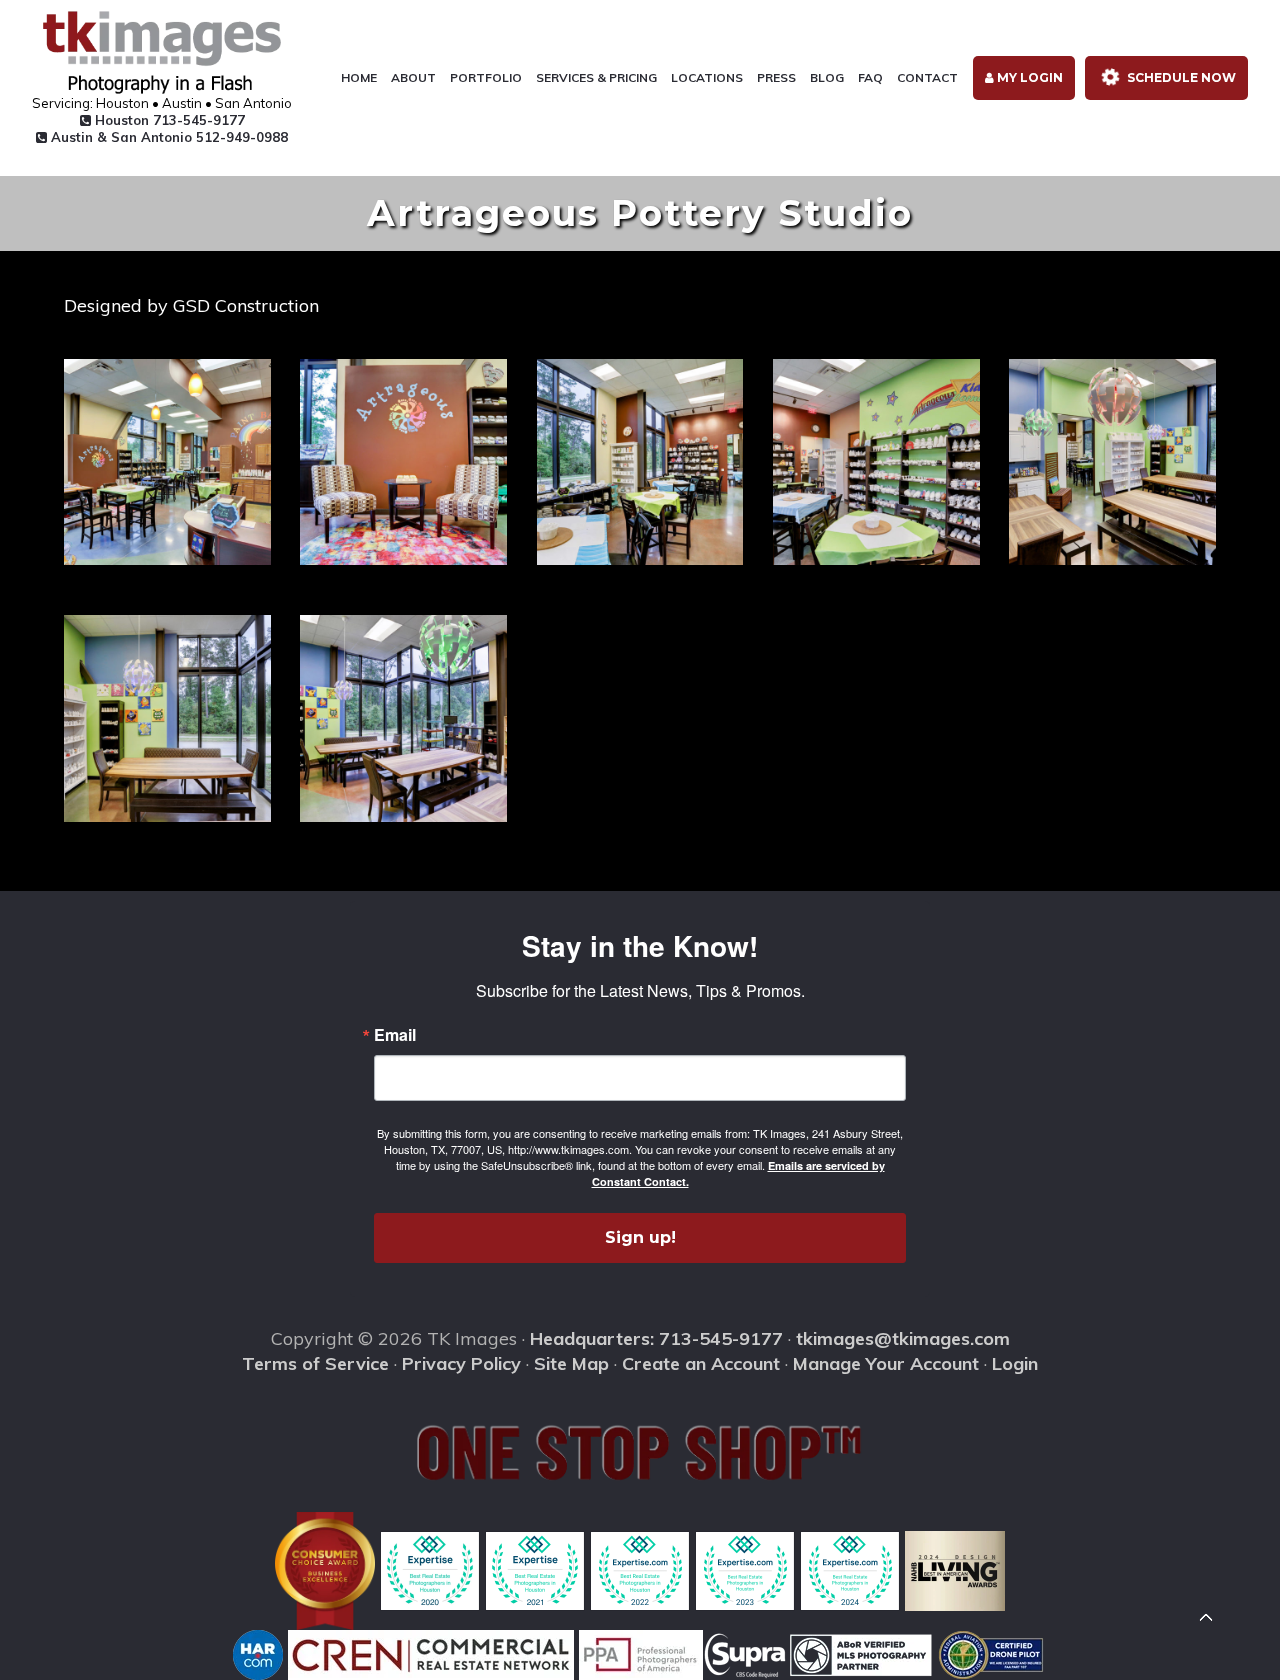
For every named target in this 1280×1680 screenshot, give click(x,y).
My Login (1028, 77)
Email (395, 1035)
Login (1015, 1363)
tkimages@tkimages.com (903, 1338)
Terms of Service (315, 1363)
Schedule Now (1180, 77)
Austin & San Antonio (167, 137)
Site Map (571, 1363)
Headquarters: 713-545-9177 (656, 1338)
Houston (168, 120)
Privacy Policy (461, 1363)
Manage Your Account (886, 1363)
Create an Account (701, 1363)
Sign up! (640, 1237)
